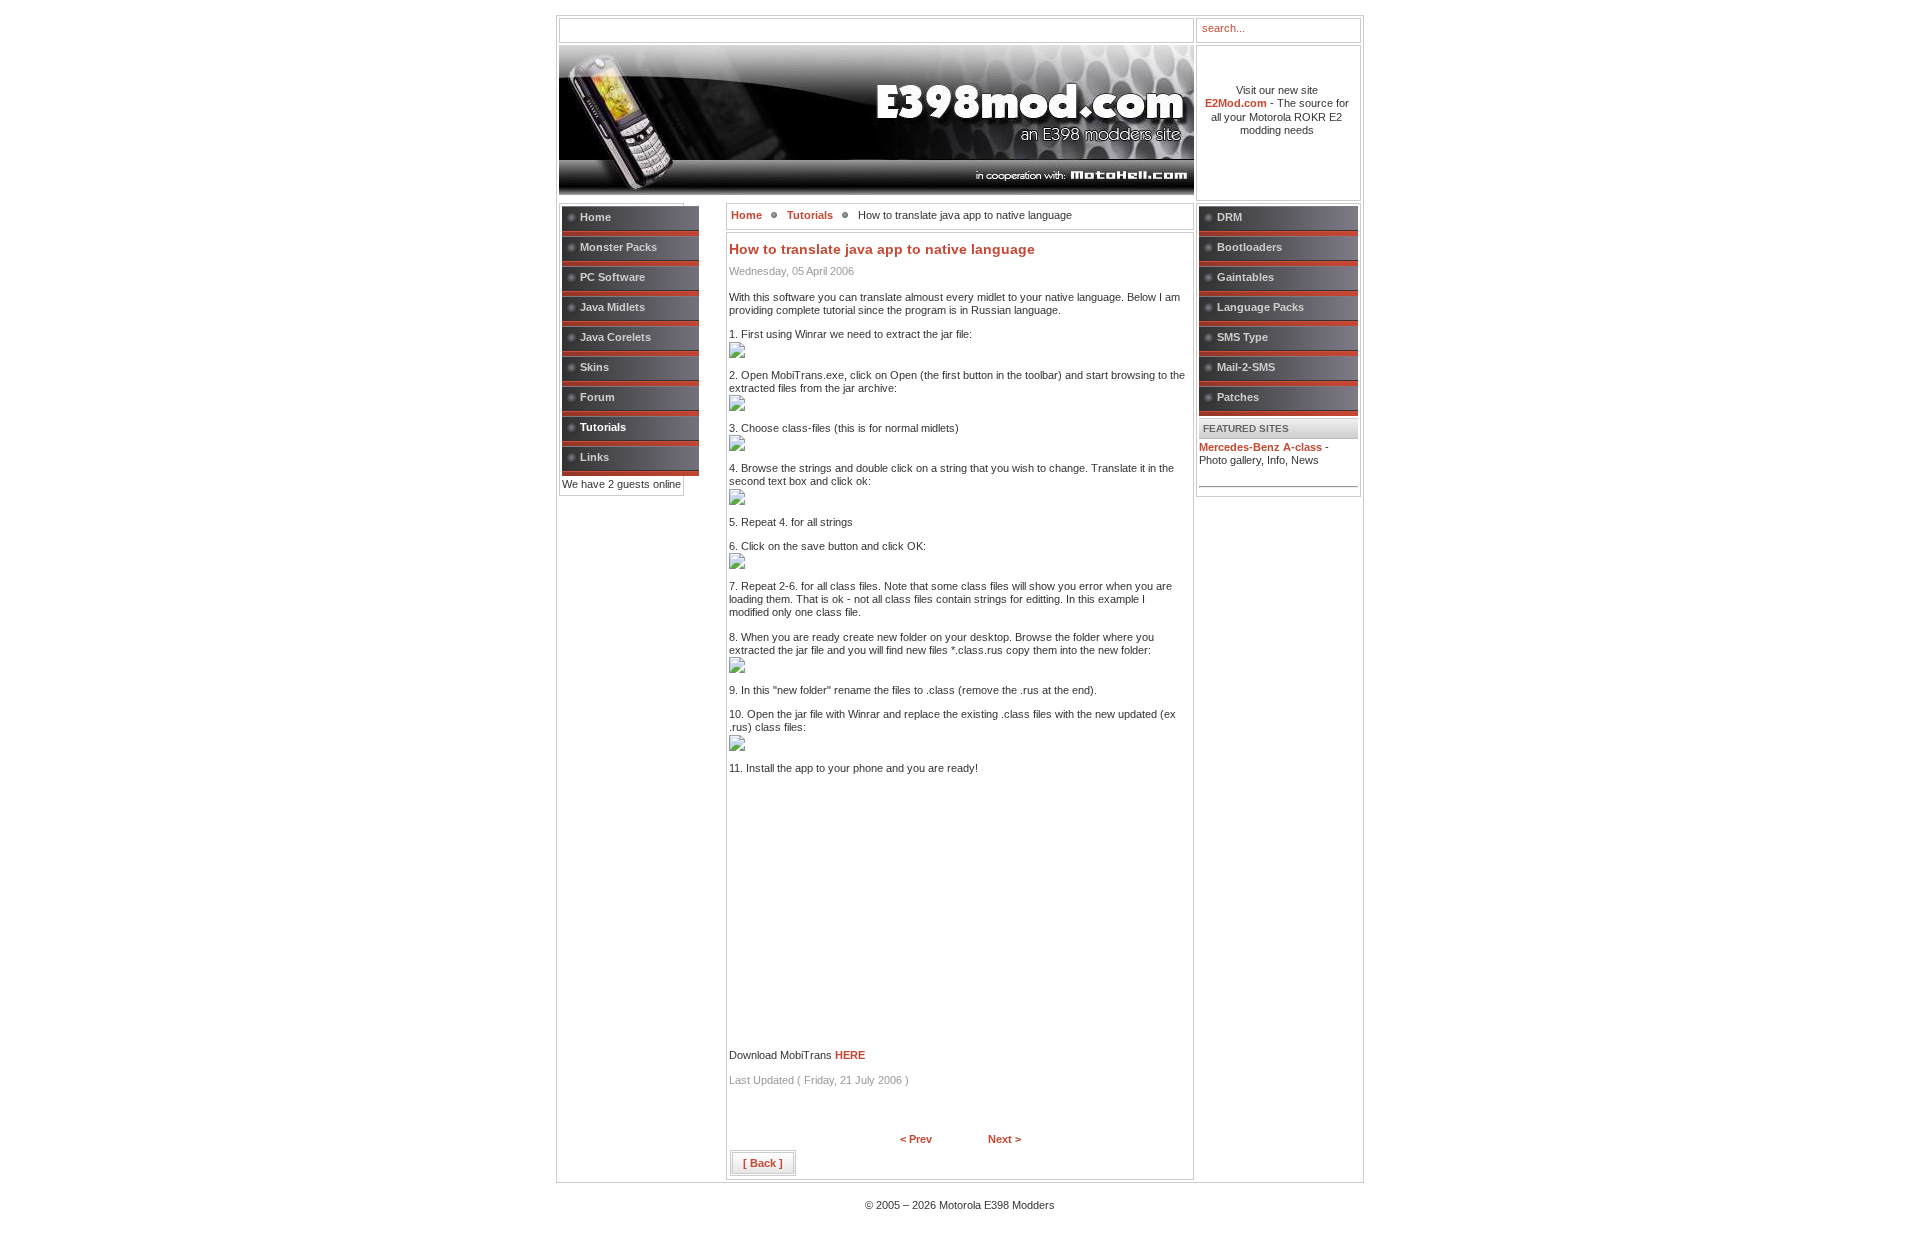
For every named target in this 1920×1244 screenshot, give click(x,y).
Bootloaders (1249, 247)
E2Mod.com (1236, 103)
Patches (1238, 397)
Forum (597, 397)
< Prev (916, 1139)
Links (594, 457)
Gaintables (1245, 277)
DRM (1229, 217)
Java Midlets (612, 307)
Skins (594, 367)
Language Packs (1260, 307)
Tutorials (603, 427)
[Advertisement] (879, 924)
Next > (1004, 1139)
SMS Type (1242, 337)
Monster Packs (618, 247)
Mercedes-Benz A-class (1260, 447)
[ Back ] (763, 1163)
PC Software (612, 277)
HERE (850, 1055)
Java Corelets (615, 337)
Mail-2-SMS (1246, 367)
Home (595, 217)
